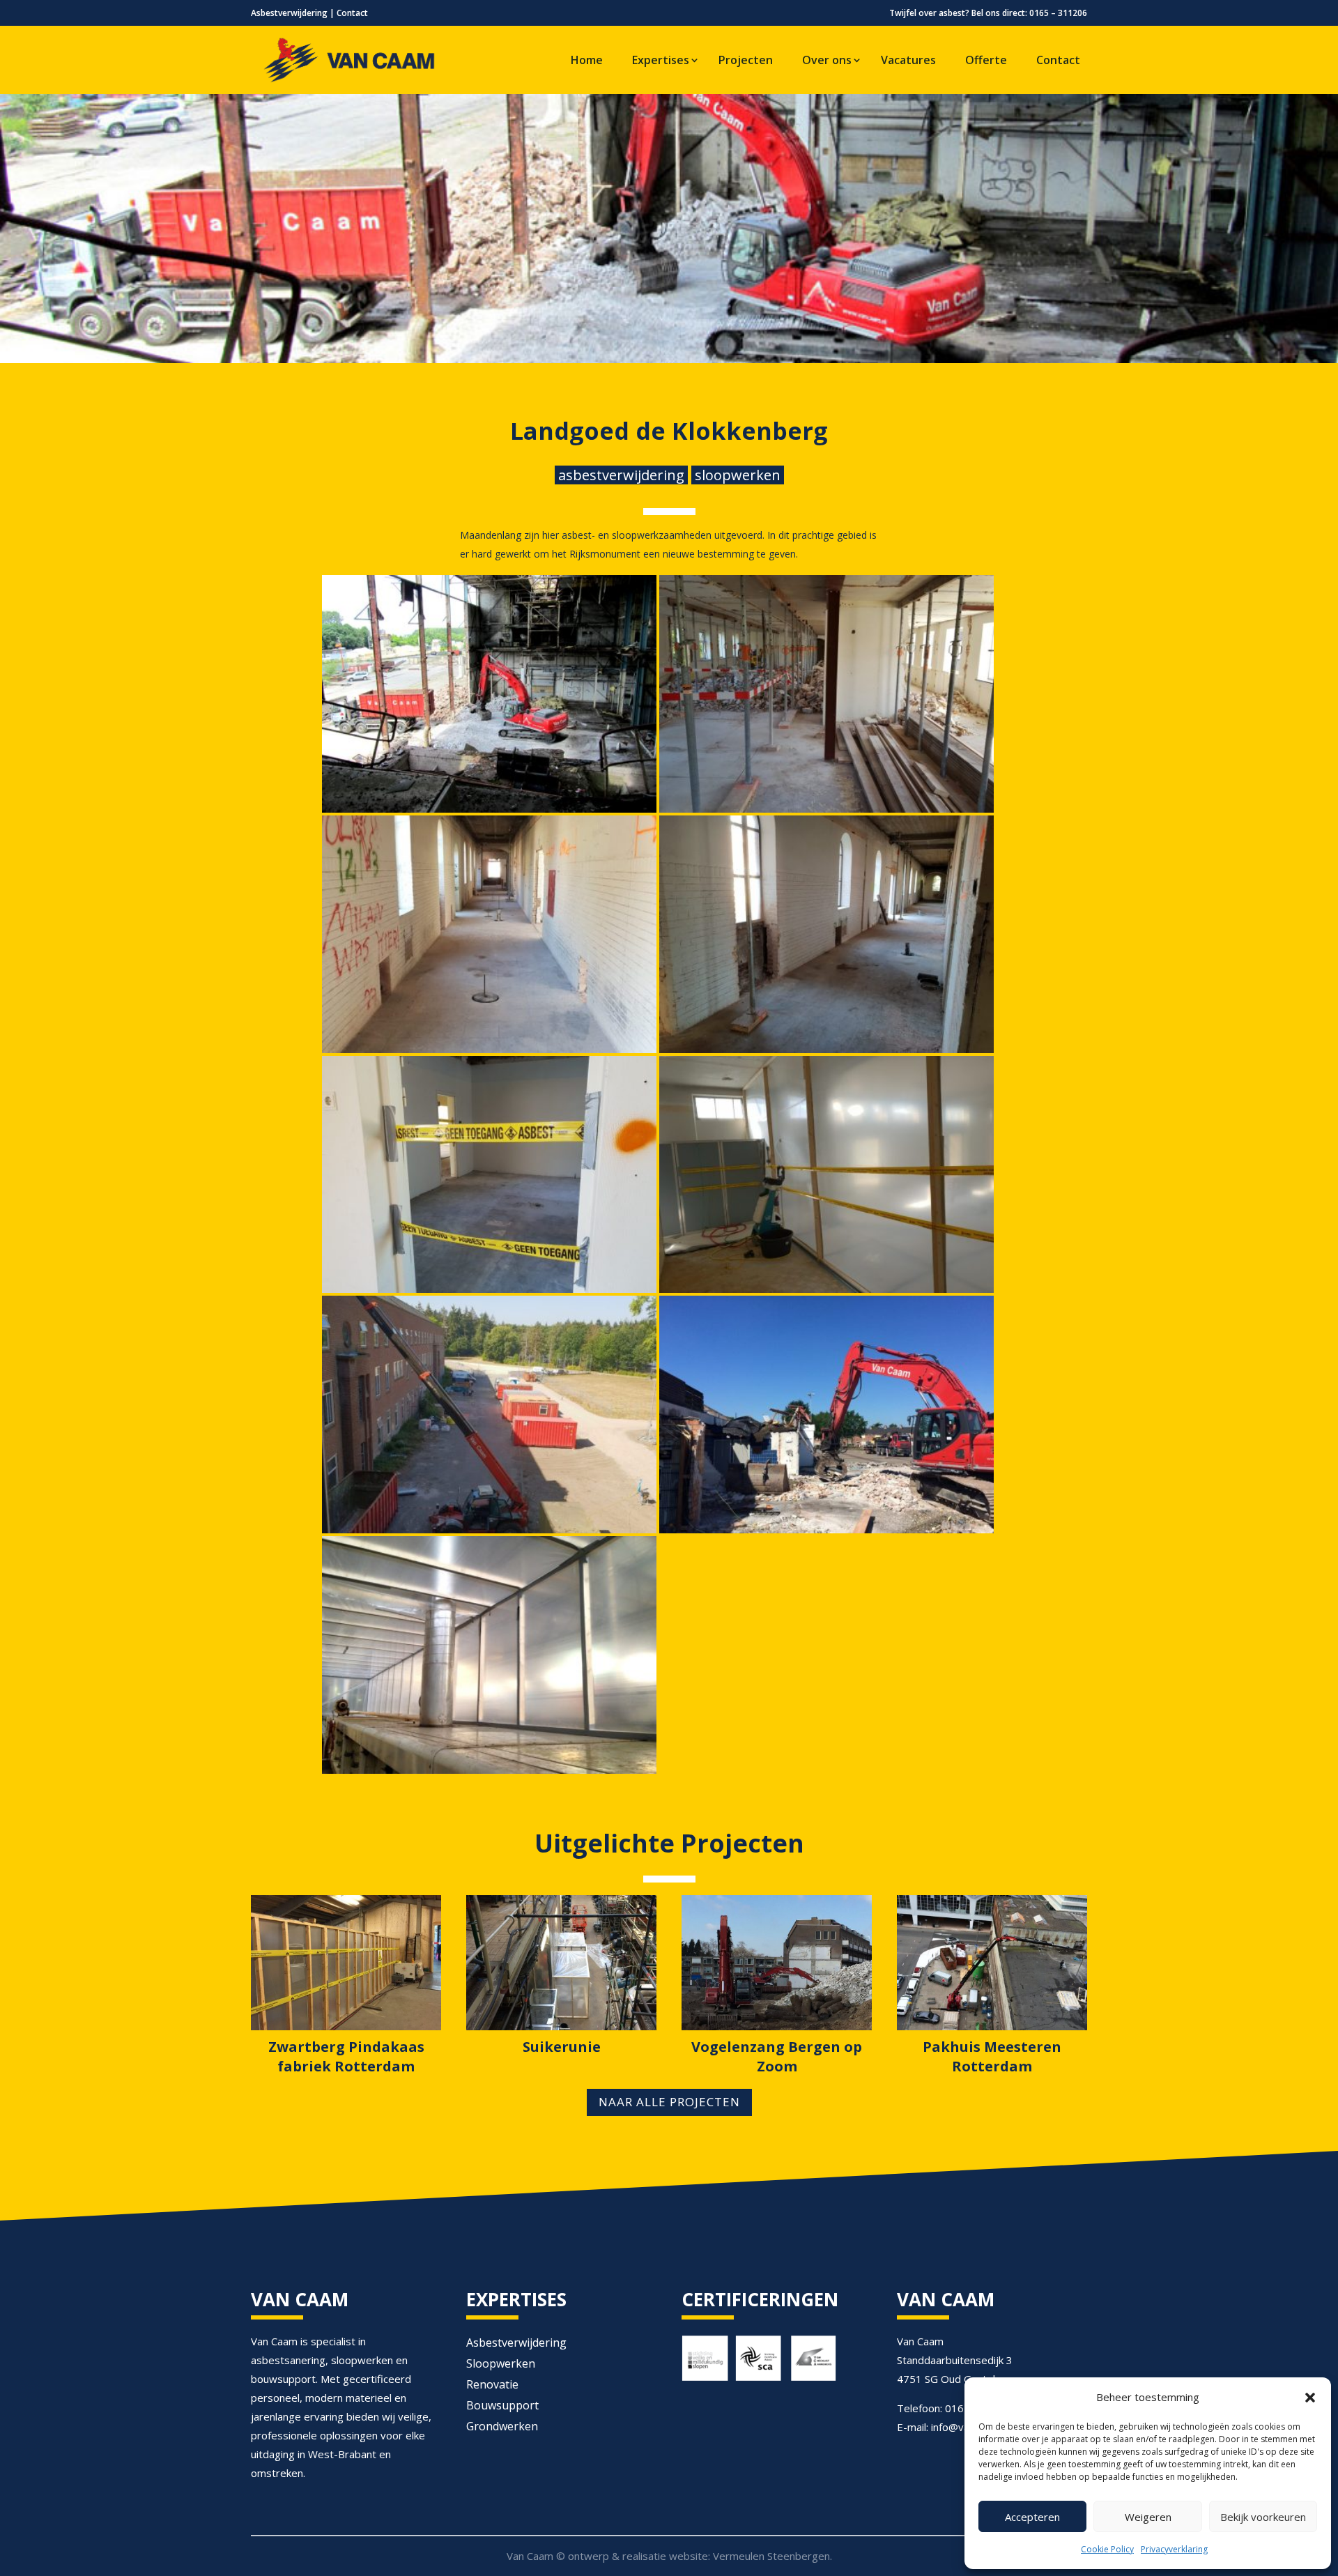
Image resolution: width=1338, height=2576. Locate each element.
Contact (352, 13)
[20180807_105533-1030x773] (826, 1293)
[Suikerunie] (561, 1963)
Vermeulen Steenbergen (771, 2556)
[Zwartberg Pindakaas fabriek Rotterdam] (346, 1963)
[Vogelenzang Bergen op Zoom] (777, 1963)
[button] (1310, 2398)
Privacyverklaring (1174, 2549)
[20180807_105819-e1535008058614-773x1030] (489, 1533)
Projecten (746, 60)
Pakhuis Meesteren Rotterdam (992, 2056)
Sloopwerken (501, 2365)
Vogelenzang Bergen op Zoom (777, 2056)
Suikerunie (562, 2047)
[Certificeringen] (759, 2380)
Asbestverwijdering (289, 13)
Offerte (986, 60)
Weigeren (1148, 2517)
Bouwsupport (502, 2407)
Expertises (661, 60)
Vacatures (908, 60)
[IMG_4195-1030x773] (489, 1774)
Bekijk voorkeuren (1263, 2517)
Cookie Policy (1107, 2549)
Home (587, 60)
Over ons (827, 60)
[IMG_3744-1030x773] (826, 1533)
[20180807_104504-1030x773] (826, 1053)
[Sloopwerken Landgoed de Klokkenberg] (489, 813)
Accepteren (1032, 2517)
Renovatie (492, 2386)
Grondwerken (502, 2428)
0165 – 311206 (1058, 13)
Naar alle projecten (669, 2102)
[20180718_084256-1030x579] (826, 813)
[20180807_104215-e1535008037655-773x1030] (489, 1053)
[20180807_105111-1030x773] (489, 1293)
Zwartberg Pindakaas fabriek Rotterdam (346, 2056)
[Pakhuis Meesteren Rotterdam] (992, 1963)
